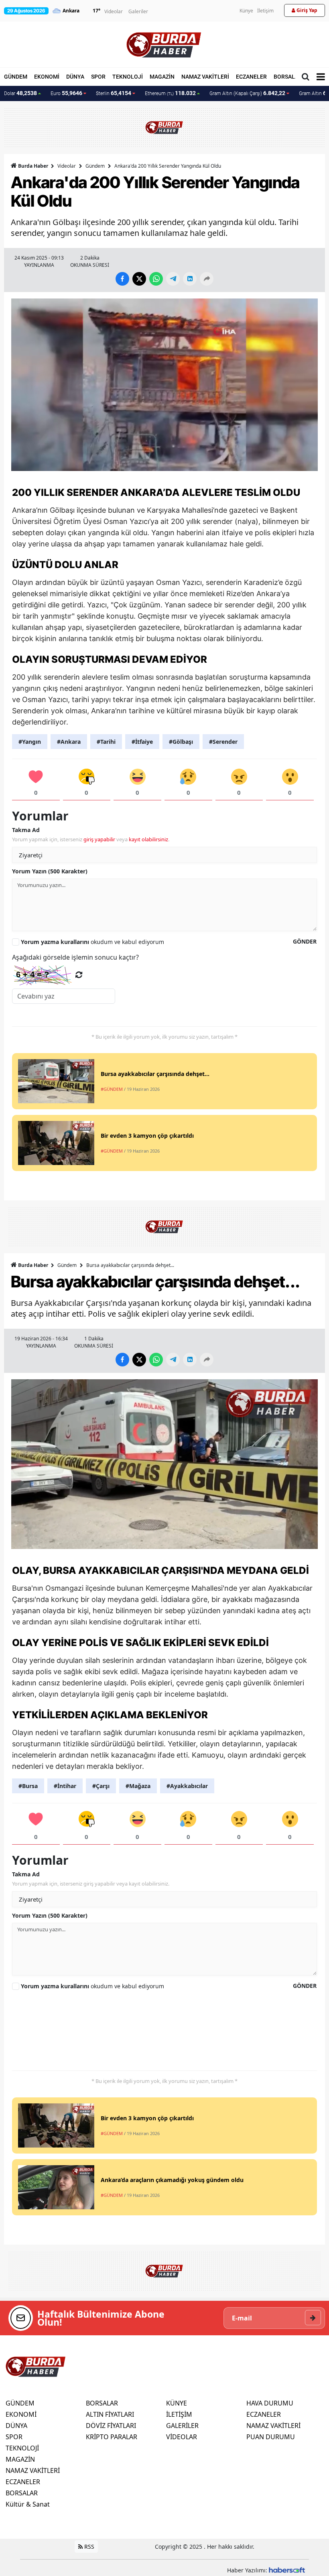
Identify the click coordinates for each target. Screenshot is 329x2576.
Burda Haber (33, 166)
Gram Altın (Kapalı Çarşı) (247, 93)
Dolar (20, 93)
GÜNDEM (16, 77)
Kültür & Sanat (28, 2504)
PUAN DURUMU (271, 2437)
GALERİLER (182, 2426)
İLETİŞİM (179, 2414)
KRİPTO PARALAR (112, 2437)
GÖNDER (305, 941)
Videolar (114, 11)
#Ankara (69, 742)
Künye (246, 11)
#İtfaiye (142, 742)
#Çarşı (101, 1786)
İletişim (265, 11)
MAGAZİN (162, 77)
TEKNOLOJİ (128, 77)
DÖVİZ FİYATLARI (111, 2426)
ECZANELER (251, 77)
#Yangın (30, 742)
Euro (66, 93)
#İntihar (65, 1786)
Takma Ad (26, 830)
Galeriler (138, 11)
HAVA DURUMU (270, 2403)
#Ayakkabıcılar (187, 1786)
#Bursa (28, 1786)
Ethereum (170, 93)
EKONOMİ (47, 77)
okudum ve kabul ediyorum (92, 942)
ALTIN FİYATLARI (110, 2414)
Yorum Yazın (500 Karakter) (50, 871)
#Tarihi (106, 742)
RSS (88, 2547)
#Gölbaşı (181, 742)
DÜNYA (75, 77)
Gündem (95, 166)
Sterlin (114, 93)
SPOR (98, 77)
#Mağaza (138, 1786)
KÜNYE (177, 2403)
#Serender (223, 742)
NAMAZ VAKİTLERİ (205, 77)
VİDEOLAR (182, 2437)
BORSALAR (288, 77)
